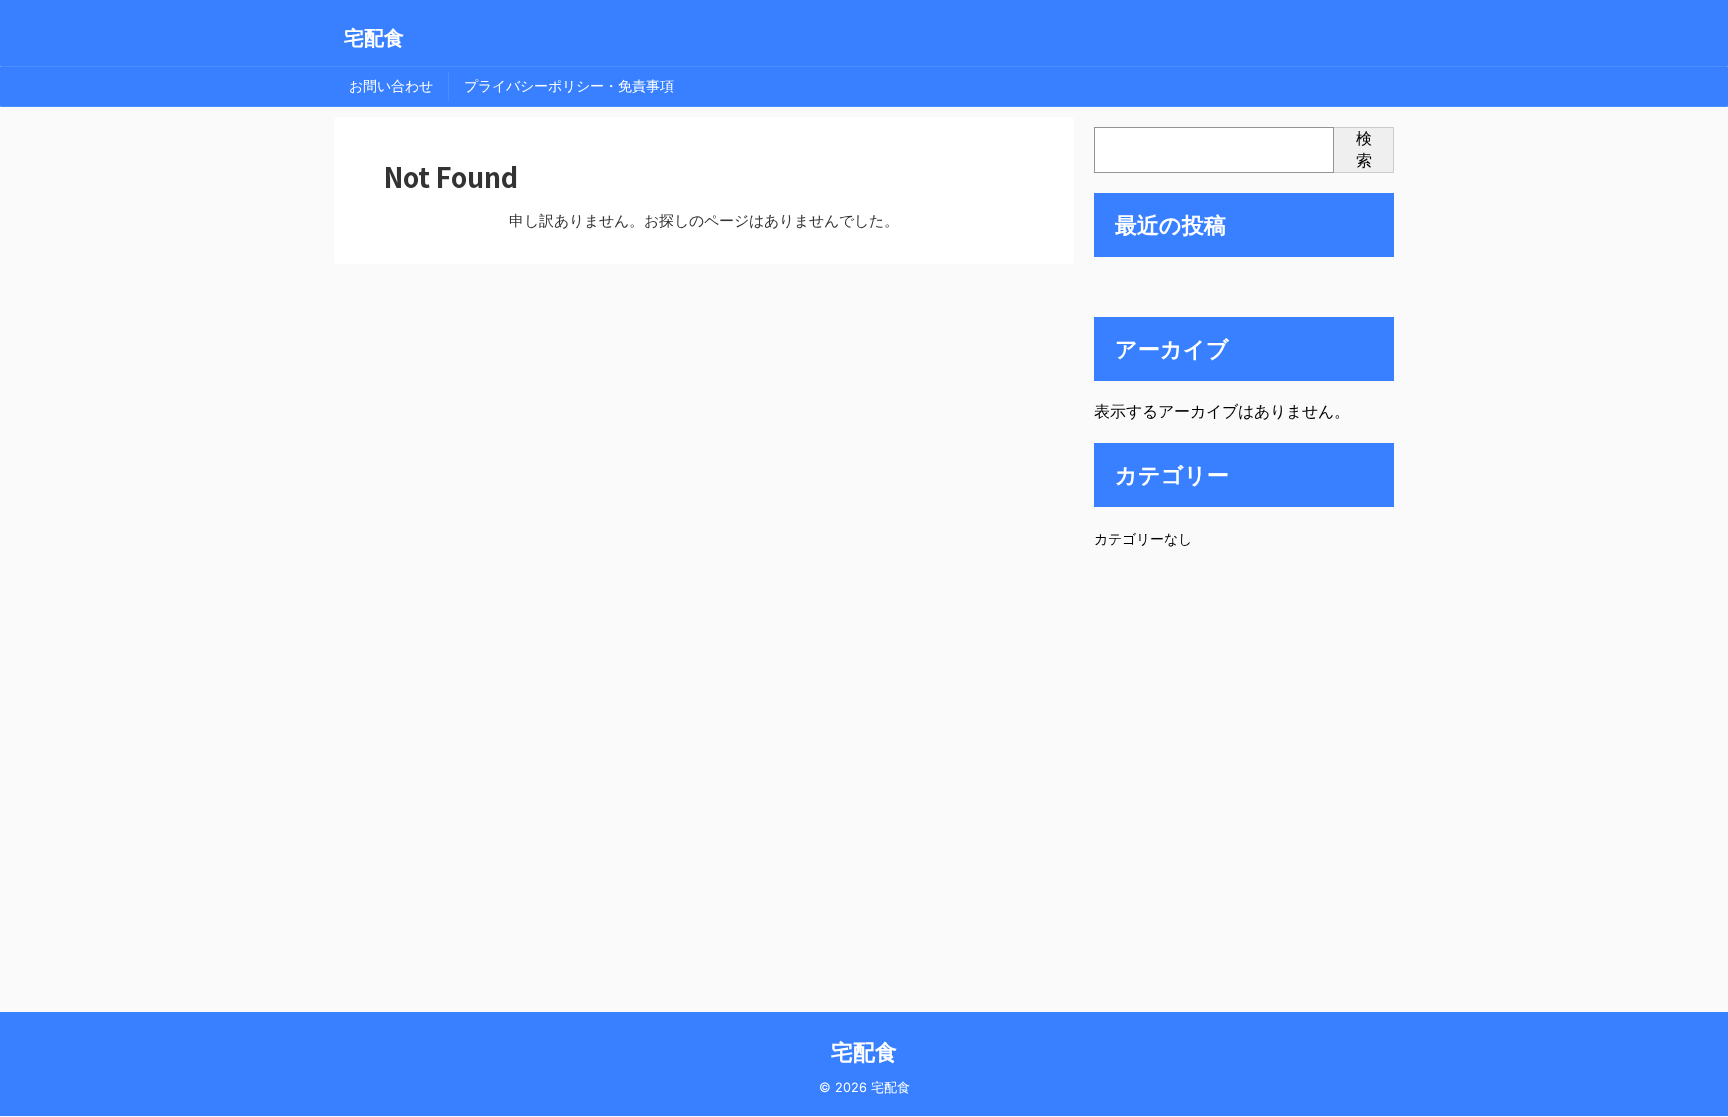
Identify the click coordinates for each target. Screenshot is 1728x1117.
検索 (1364, 149)
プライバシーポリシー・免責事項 (569, 85)
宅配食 (374, 38)
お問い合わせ (391, 85)
